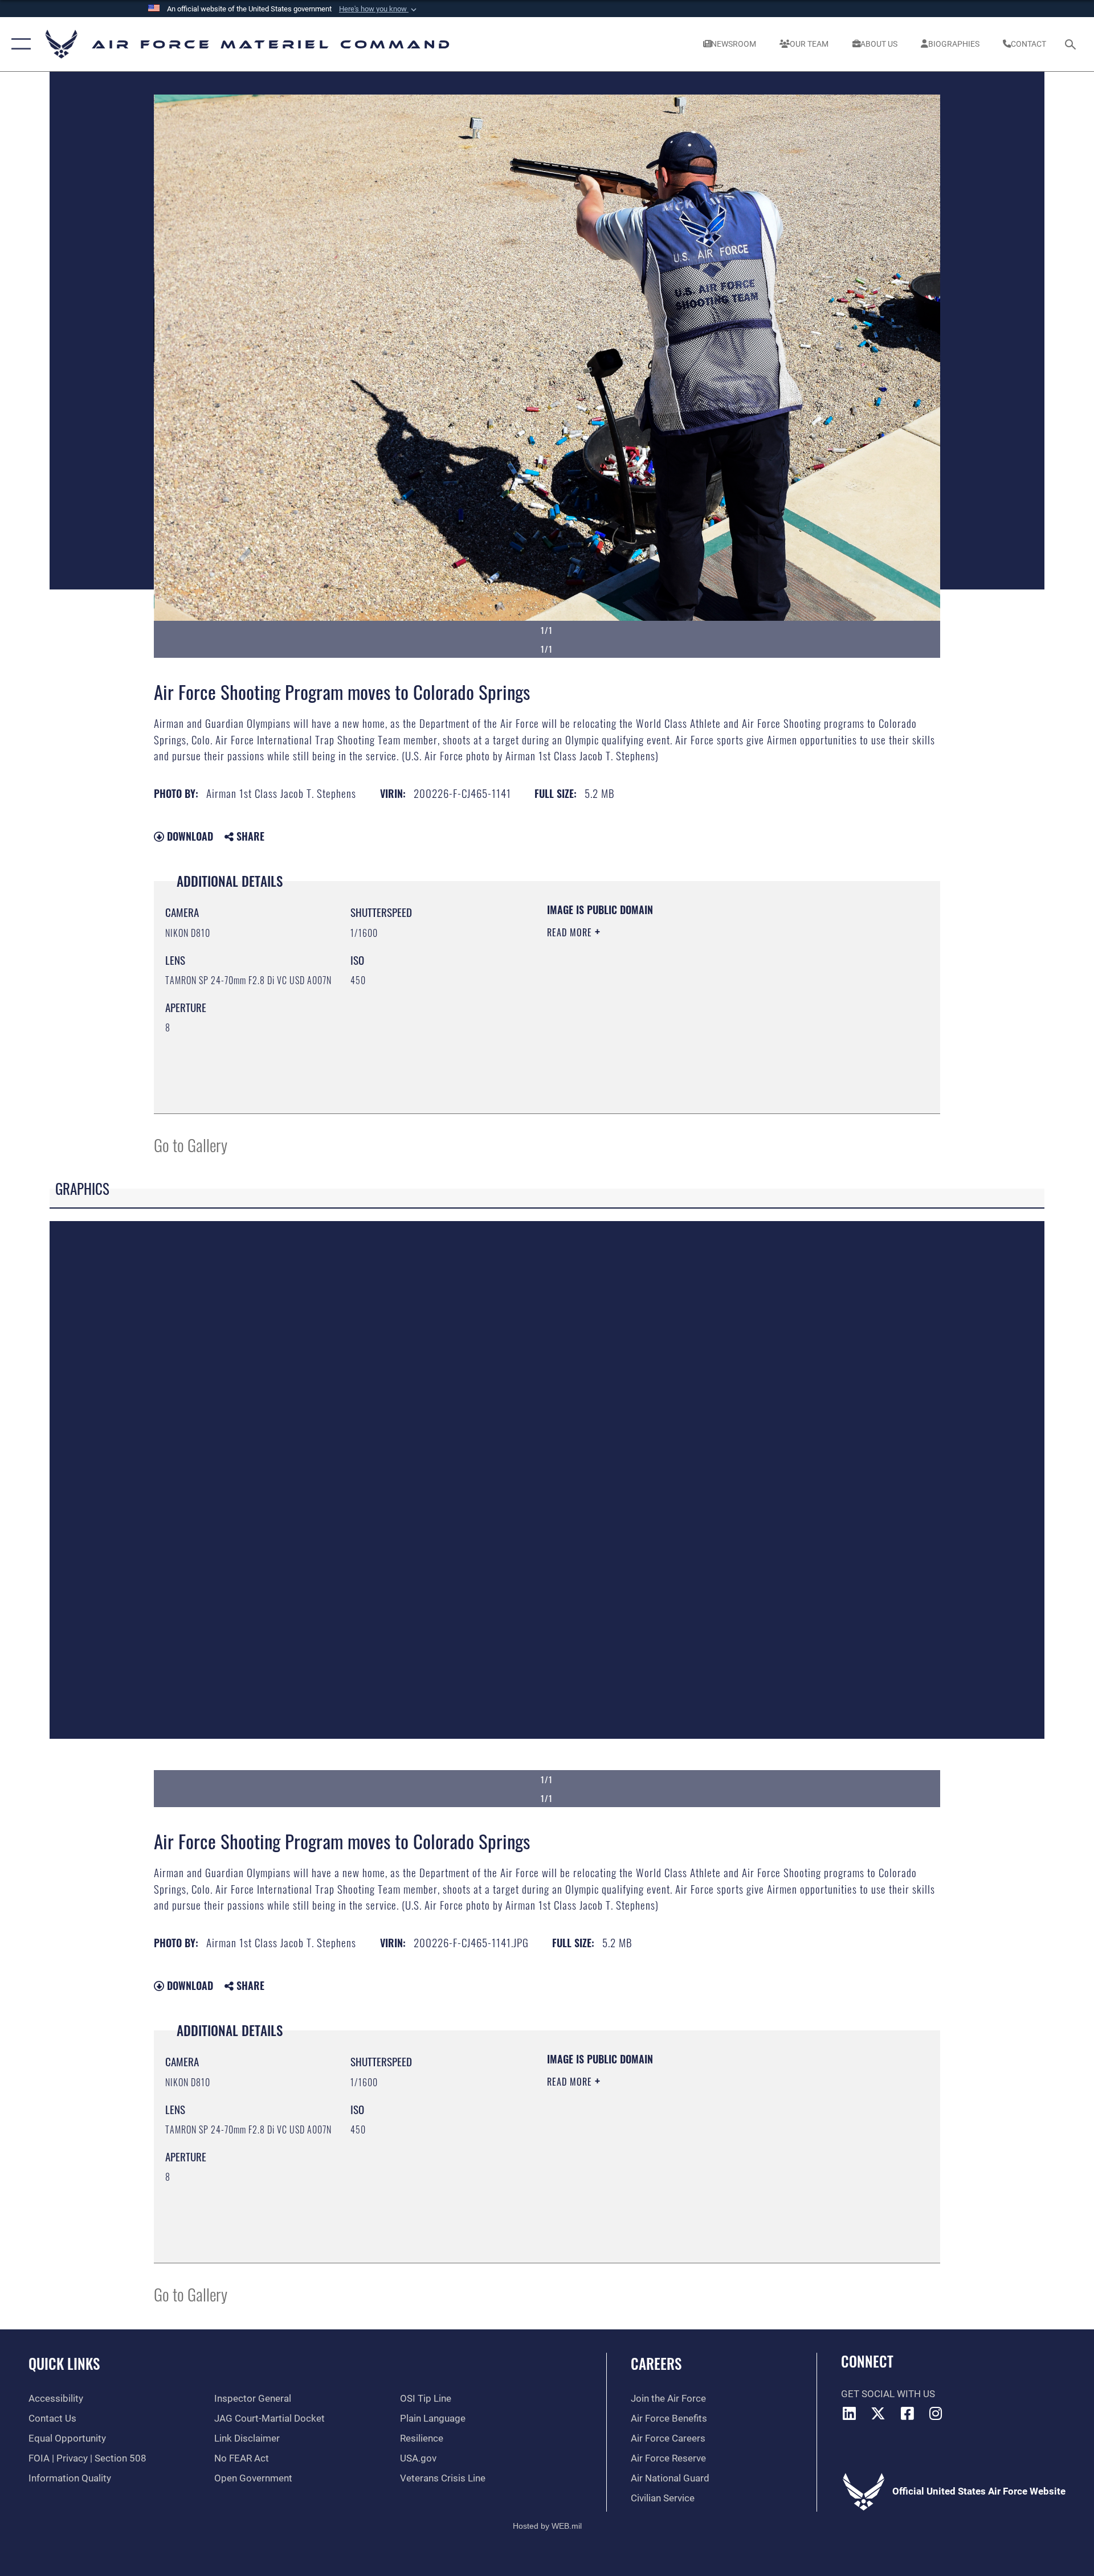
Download (189, 836)
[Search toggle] (1071, 44)
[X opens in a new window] (878, 2413)
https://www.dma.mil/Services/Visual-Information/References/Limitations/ (681, 1005)
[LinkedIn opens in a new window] (850, 2413)
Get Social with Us (888, 2394)
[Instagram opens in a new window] (936, 2413)
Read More (571, 932)
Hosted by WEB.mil (547, 2526)
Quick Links (64, 2363)
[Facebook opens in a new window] (907, 2413)
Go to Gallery (191, 1144)
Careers (656, 2363)
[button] (379, 9)
